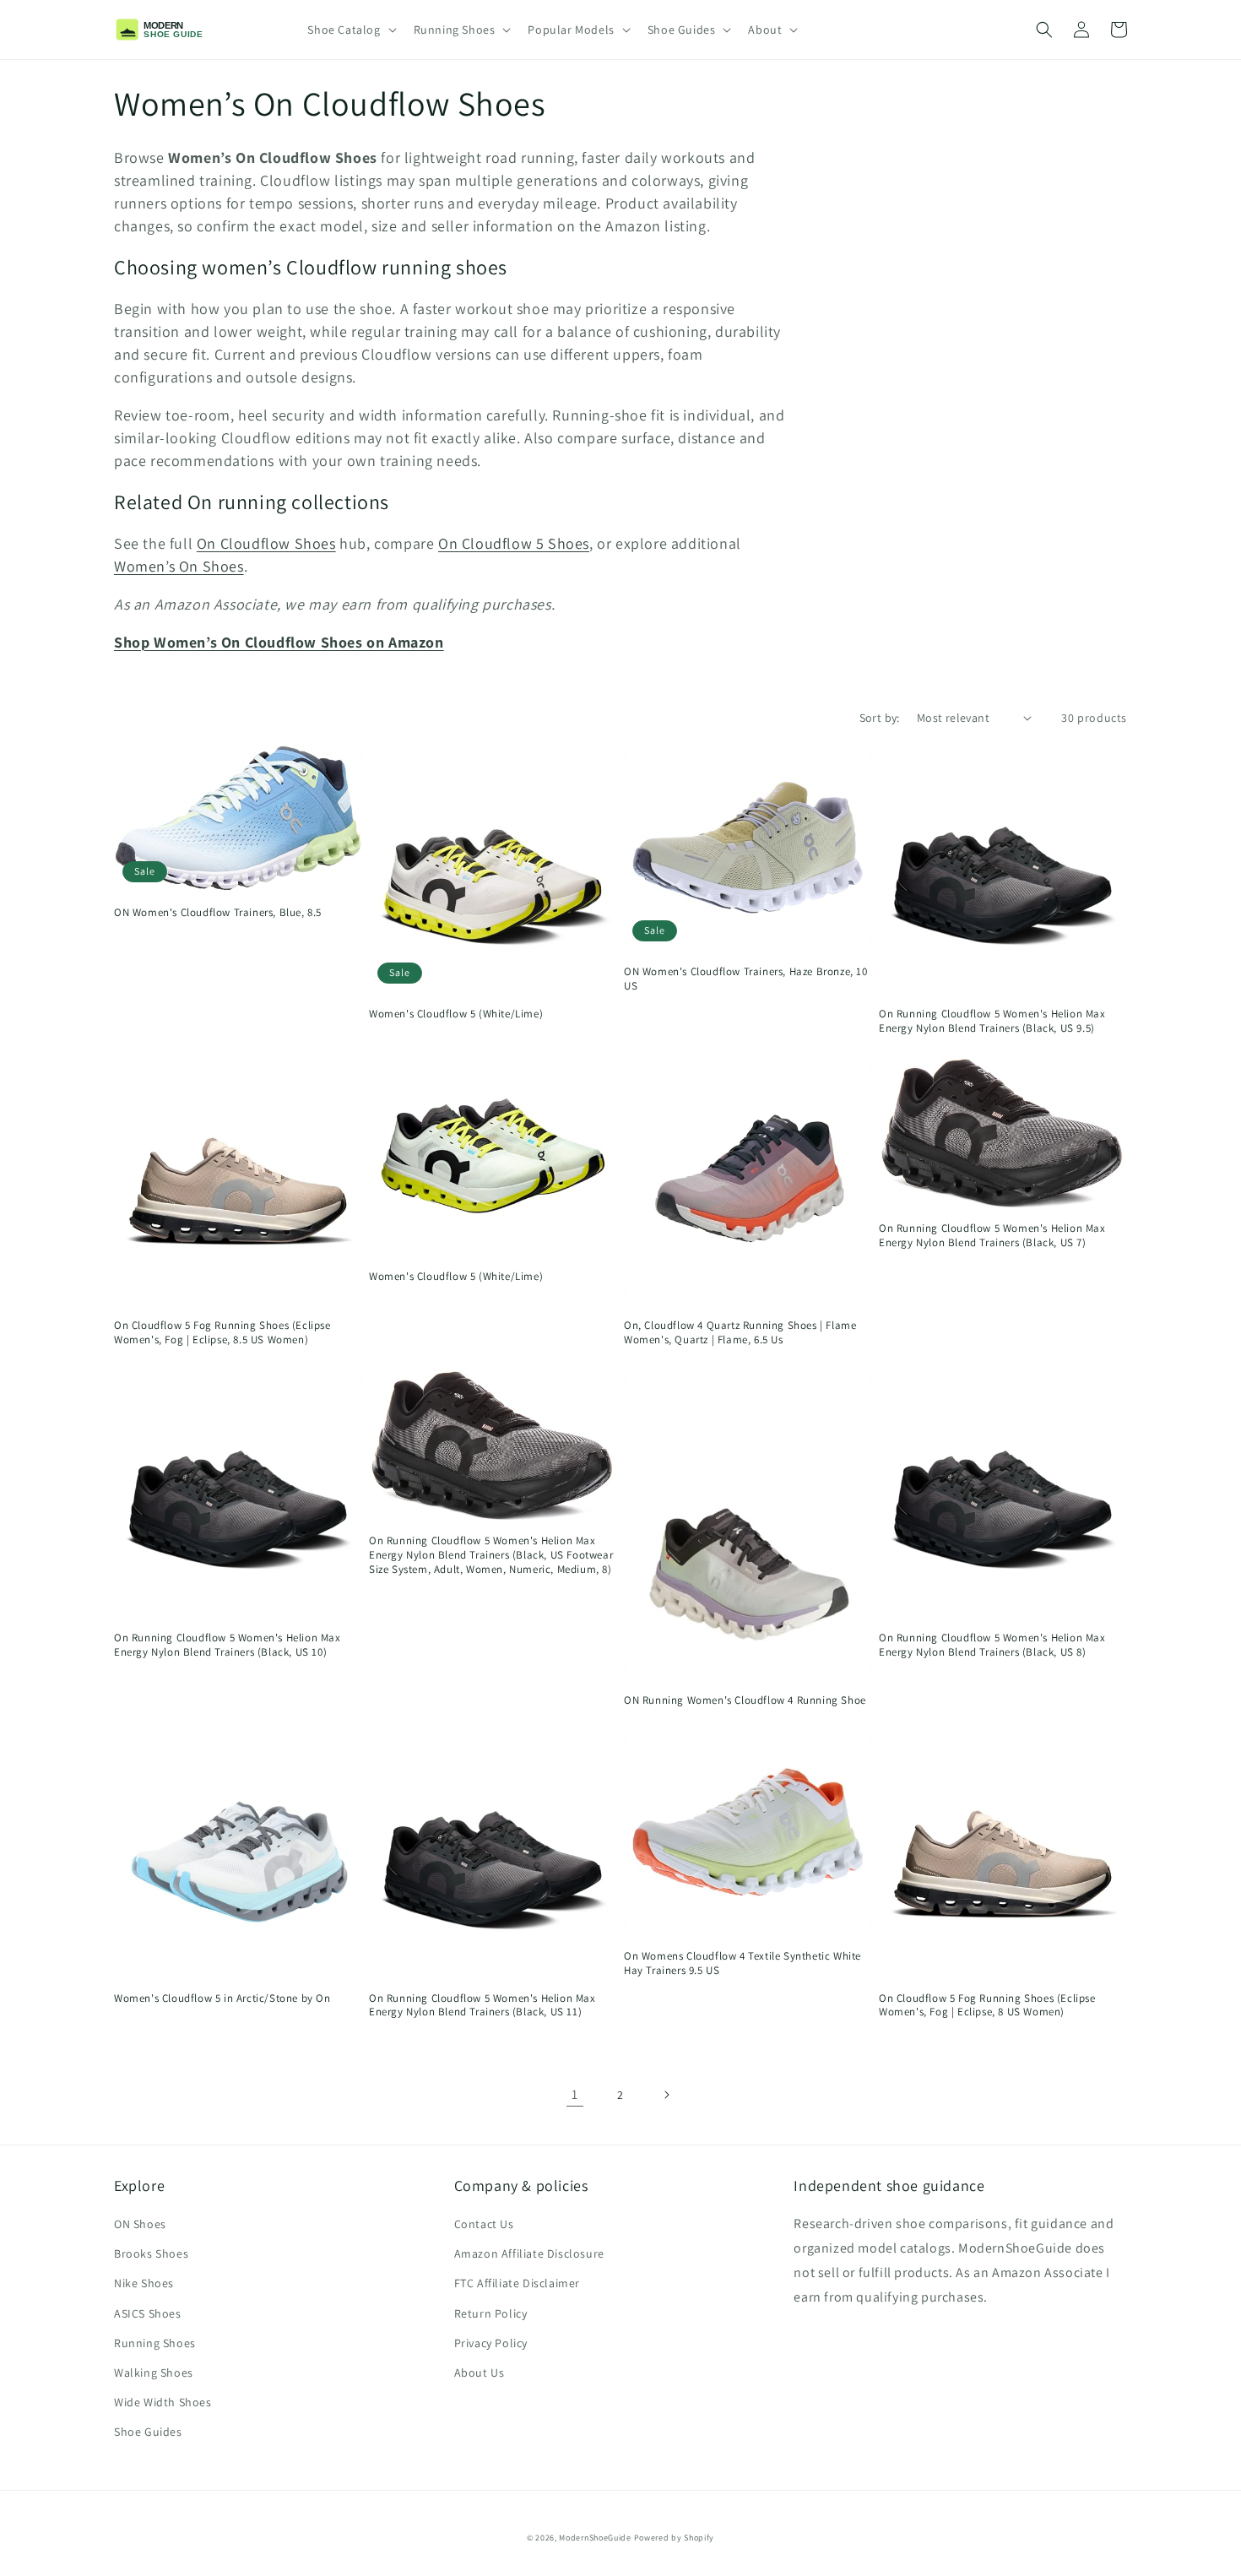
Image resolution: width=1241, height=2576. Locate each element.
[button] (350, 30)
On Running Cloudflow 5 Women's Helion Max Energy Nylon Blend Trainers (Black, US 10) (228, 1645)
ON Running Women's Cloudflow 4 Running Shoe (745, 1700)
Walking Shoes (154, 2373)
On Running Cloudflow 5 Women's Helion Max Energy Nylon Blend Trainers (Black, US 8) (992, 1645)
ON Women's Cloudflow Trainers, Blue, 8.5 (218, 913)
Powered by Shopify (675, 2538)
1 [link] (575, 2094)
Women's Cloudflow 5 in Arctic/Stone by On (222, 1998)
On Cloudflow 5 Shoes (514, 543)
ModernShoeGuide (595, 2538)
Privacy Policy (491, 2343)
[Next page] (666, 2095)
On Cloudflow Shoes (266, 543)
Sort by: (880, 718)
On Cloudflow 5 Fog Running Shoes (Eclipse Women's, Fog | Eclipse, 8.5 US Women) (222, 1333)
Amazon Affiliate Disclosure (529, 2253)
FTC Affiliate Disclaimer (517, 2283)
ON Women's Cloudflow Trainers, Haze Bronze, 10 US (746, 979)
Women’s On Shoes (179, 566)
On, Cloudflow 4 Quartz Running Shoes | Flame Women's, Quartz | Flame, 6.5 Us (740, 1333)
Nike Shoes (144, 2283)
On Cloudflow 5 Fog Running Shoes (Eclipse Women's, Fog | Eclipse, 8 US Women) (987, 2006)
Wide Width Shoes (163, 2402)
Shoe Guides (148, 2432)
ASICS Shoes (148, 2313)
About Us (480, 2373)
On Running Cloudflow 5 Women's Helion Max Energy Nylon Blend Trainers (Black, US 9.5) (992, 1021)
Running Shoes (155, 2343)
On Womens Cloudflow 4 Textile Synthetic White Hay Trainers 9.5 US (742, 1963)
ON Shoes (140, 2224)
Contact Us (484, 2224)
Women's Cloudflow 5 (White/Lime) (456, 1014)
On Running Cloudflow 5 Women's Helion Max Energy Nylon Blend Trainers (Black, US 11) (482, 2006)
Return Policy (491, 2313)
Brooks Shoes (151, 2253)
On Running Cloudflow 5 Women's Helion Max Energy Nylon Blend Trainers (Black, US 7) (992, 1236)
